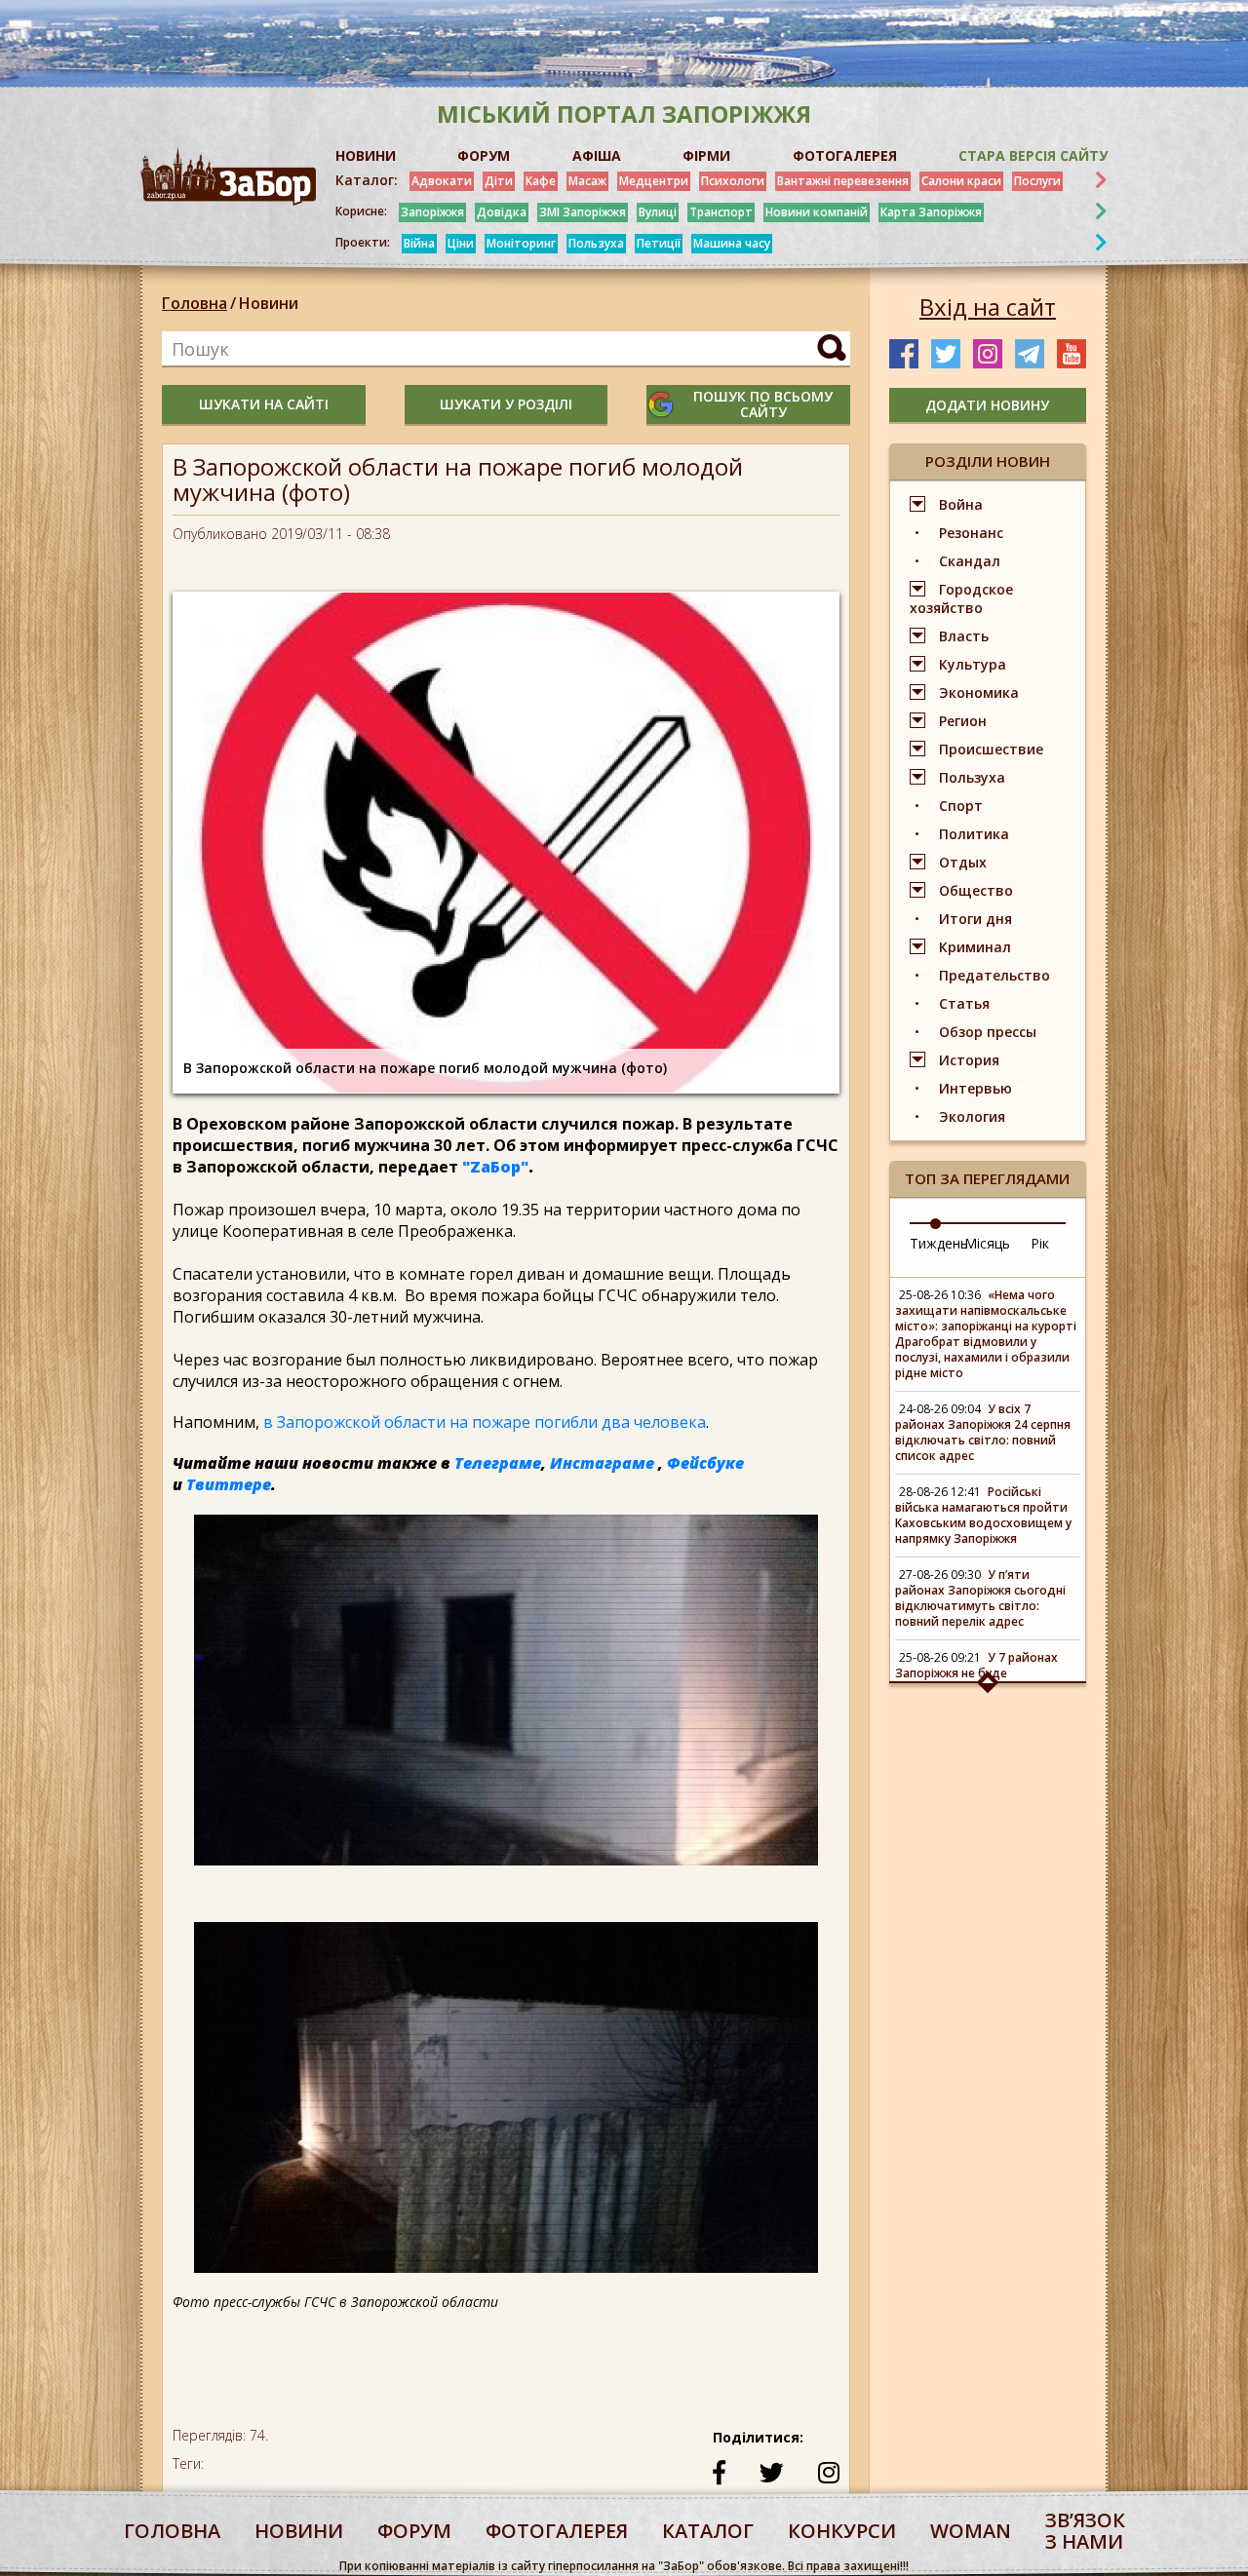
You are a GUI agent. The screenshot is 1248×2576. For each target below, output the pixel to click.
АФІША (597, 155)
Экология (972, 1116)
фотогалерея (557, 2531)
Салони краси (961, 181)
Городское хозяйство (961, 598)
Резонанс (971, 533)
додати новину (987, 405)
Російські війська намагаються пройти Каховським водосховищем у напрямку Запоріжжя (983, 1515)
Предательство (994, 975)
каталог (708, 2531)
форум (414, 2531)
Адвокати (442, 181)
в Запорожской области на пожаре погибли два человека (485, 1422)
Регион (963, 721)
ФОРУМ (484, 155)
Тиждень (939, 1243)
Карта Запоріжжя (931, 212)
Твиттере (229, 1484)
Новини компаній (817, 212)
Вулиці (658, 212)
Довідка (502, 212)
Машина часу (732, 243)
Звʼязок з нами (1085, 2531)
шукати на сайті (264, 404)
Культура (973, 664)
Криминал (975, 947)
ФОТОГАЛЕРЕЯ (845, 155)
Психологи (733, 181)
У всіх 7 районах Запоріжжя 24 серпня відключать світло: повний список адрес (983, 1432)
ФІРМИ (706, 155)
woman (971, 2531)
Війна (419, 243)
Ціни (461, 243)
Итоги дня (975, 919)
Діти (499, 181)
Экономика (979, 692)
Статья (964, 1003)
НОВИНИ (366, 155)
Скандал (970, 561)
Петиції (659, 243)
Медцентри (654, 181)
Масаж (587, 181)
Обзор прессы (988, 1032)
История (969, 1060)
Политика (974, 834)
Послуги (1037, 181)
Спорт (961, 806)
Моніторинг (521, 243)
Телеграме (498, 1463)
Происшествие (991, 749)
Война (961, 504)
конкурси (842, 2531)
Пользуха (596, 243)
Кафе (541, 181)
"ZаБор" (495, 1167)
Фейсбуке (705, 1463)
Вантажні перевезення (843, 181)
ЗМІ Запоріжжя (583, 212)
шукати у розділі (506, 404)
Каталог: (367, 180)
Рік (1040, 1243)
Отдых (963, 862)
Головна (195, 303)
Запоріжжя (432, 212)
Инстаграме (602, 1463)
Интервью (975, 1088)
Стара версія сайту (1033, 155)
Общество (976, 890)
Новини (269, 303)
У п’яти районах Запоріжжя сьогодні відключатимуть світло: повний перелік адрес (980, 1598)
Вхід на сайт (988, 307)
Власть (964, 636)
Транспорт (721, 212)
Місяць (987, 1243)
